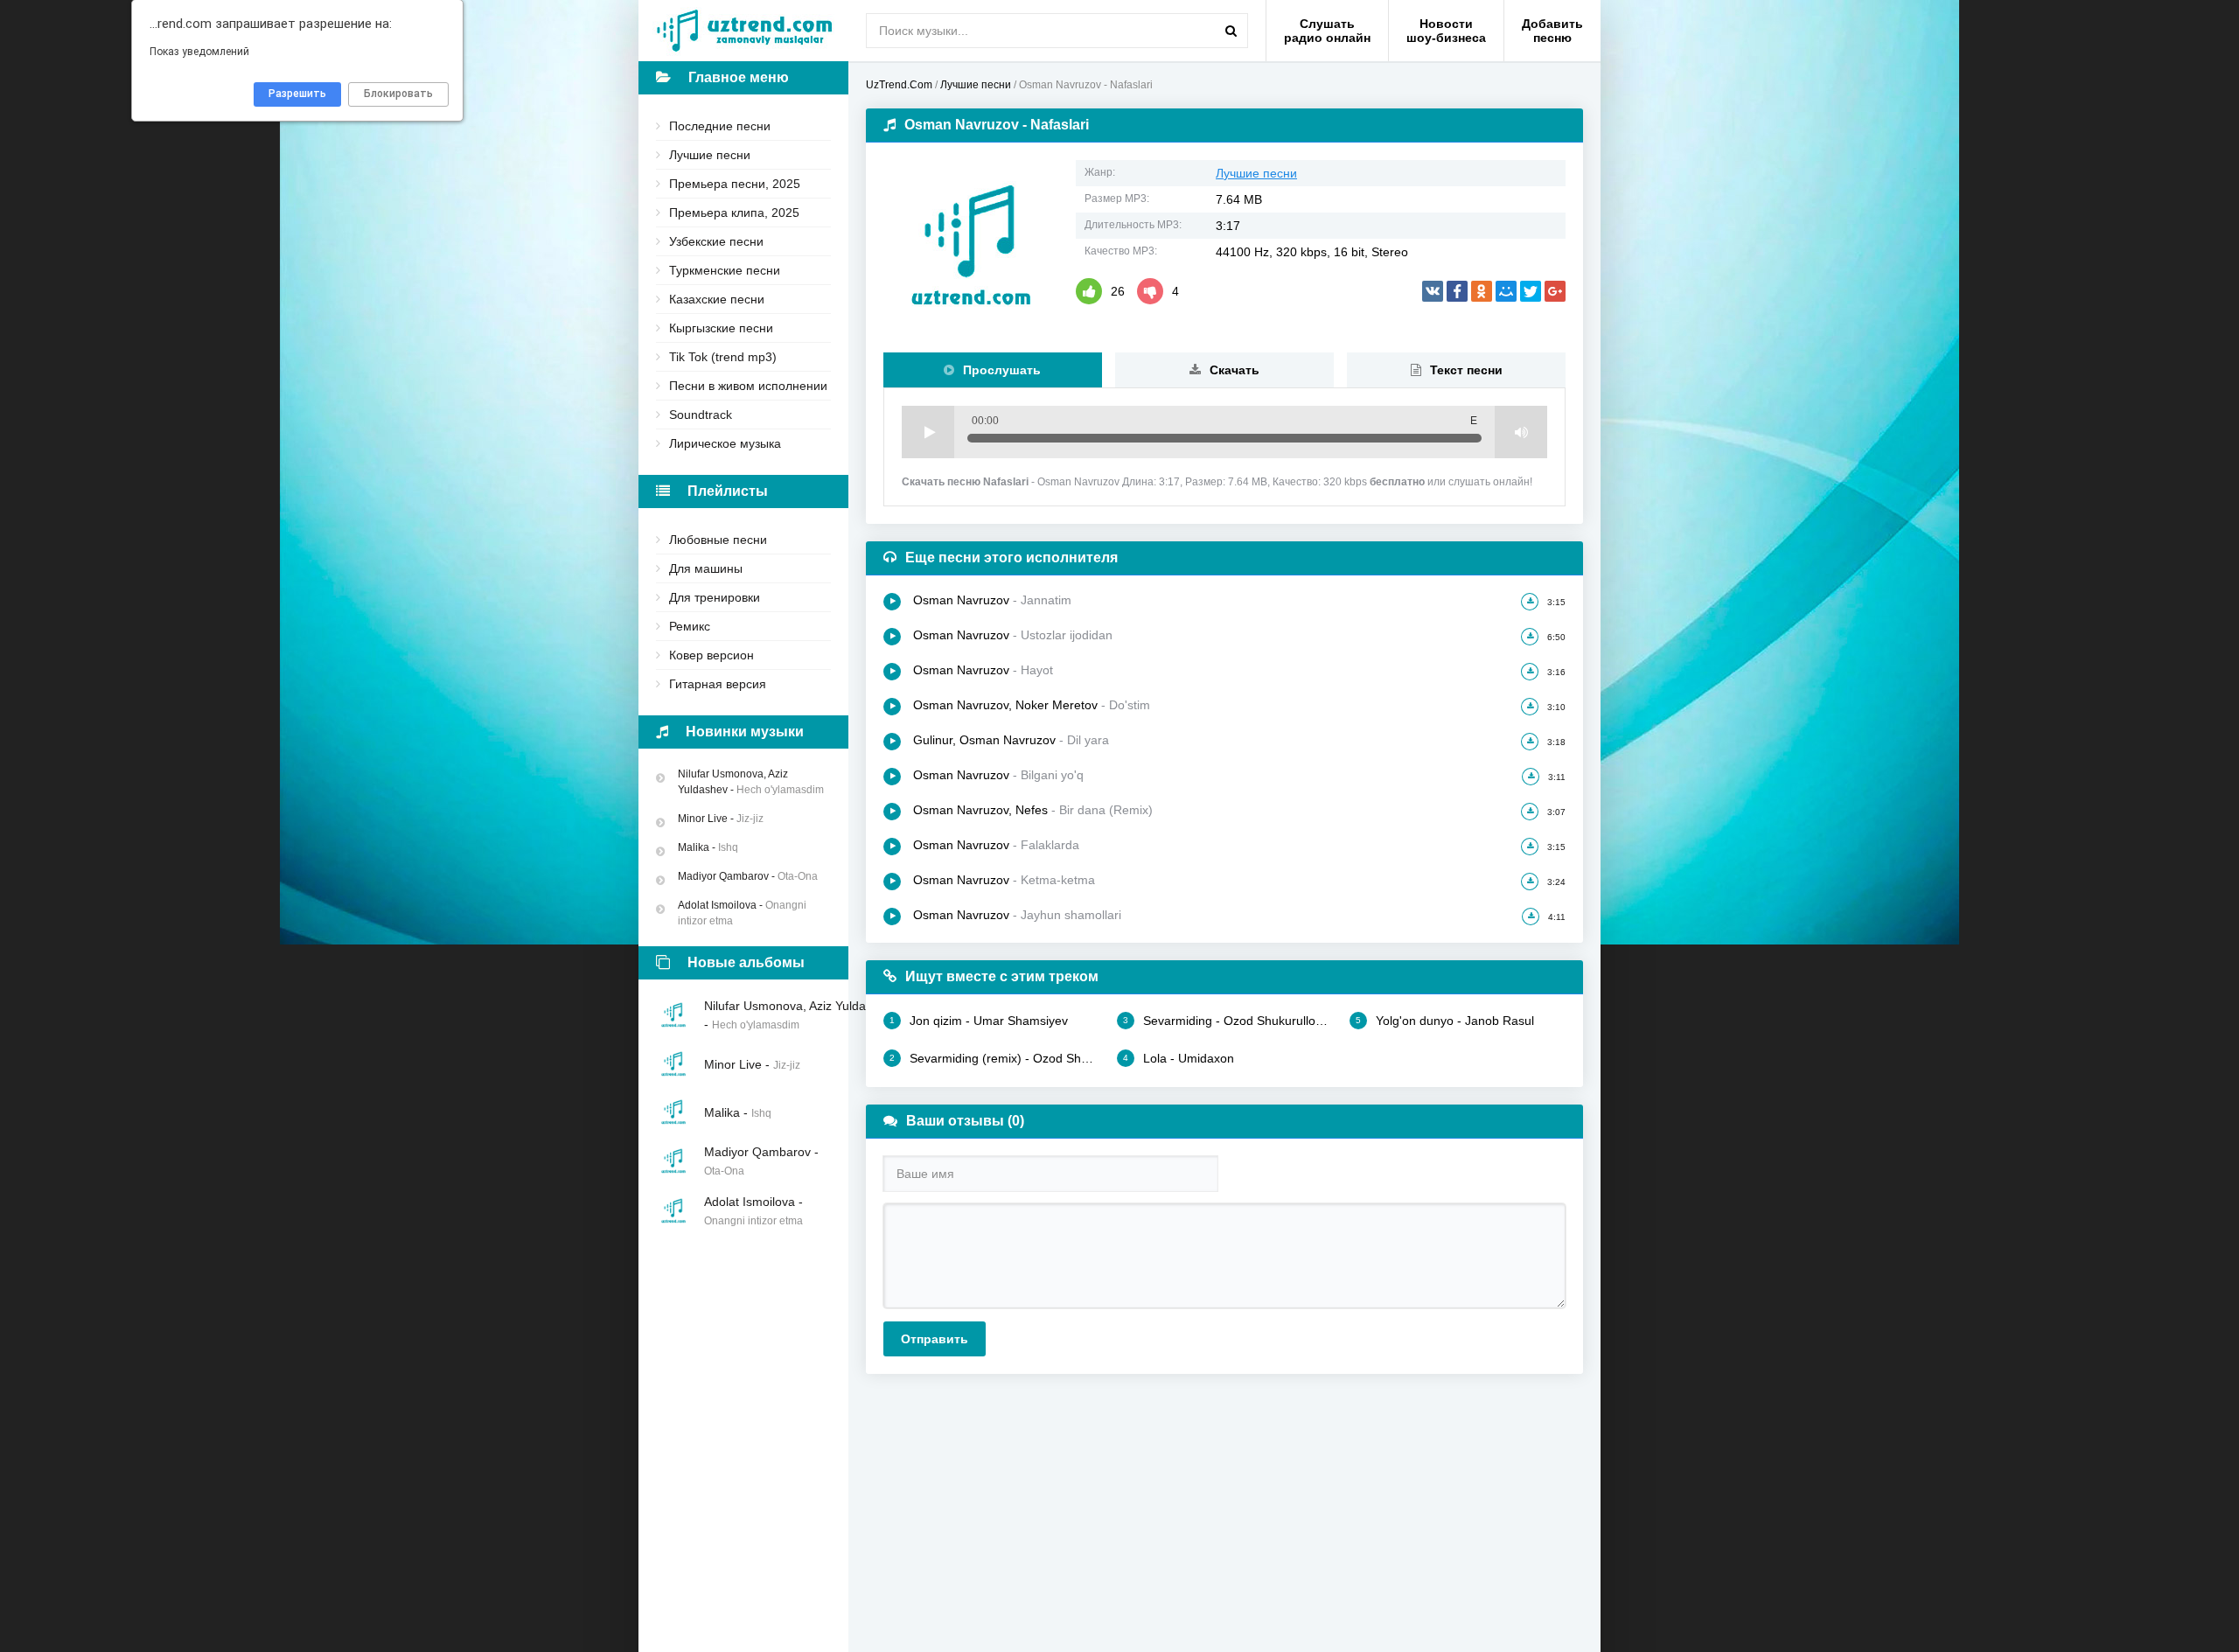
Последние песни (720, 126)
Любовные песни (718, 540)
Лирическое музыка (725, 443)
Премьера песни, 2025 (735, 184)
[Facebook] (1457, 291)
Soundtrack (701, 415)
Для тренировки (715, 597)
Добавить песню (1552, 31)
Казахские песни (717, 299)
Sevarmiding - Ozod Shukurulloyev (1228, 1021)
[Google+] (1555, 291)
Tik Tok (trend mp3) (723, 357)
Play (928, 432)
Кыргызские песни (721, 328)
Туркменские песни (725, 270)
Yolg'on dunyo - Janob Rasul (1445, 1021)
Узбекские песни (716, 241)
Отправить (935, 1339)
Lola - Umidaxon (1179, 1058)
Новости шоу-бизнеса (1446, 31)
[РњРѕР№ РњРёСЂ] (1506, 291)
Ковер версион (711, 655)
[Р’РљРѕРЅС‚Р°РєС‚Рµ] (1433, 291)
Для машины (706, 568)
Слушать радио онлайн (1327, 31)
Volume (1521, 432)
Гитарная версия (718, 684)
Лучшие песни (710, 155)
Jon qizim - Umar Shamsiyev (979, 1021)
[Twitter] (1531, 291)
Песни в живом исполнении (748, 386)
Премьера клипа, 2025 (734, 213)
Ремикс (690, 626)
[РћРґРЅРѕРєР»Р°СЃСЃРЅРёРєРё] (1482, 291)
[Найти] (1231, 31)
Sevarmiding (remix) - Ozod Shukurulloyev (994, 1058)
